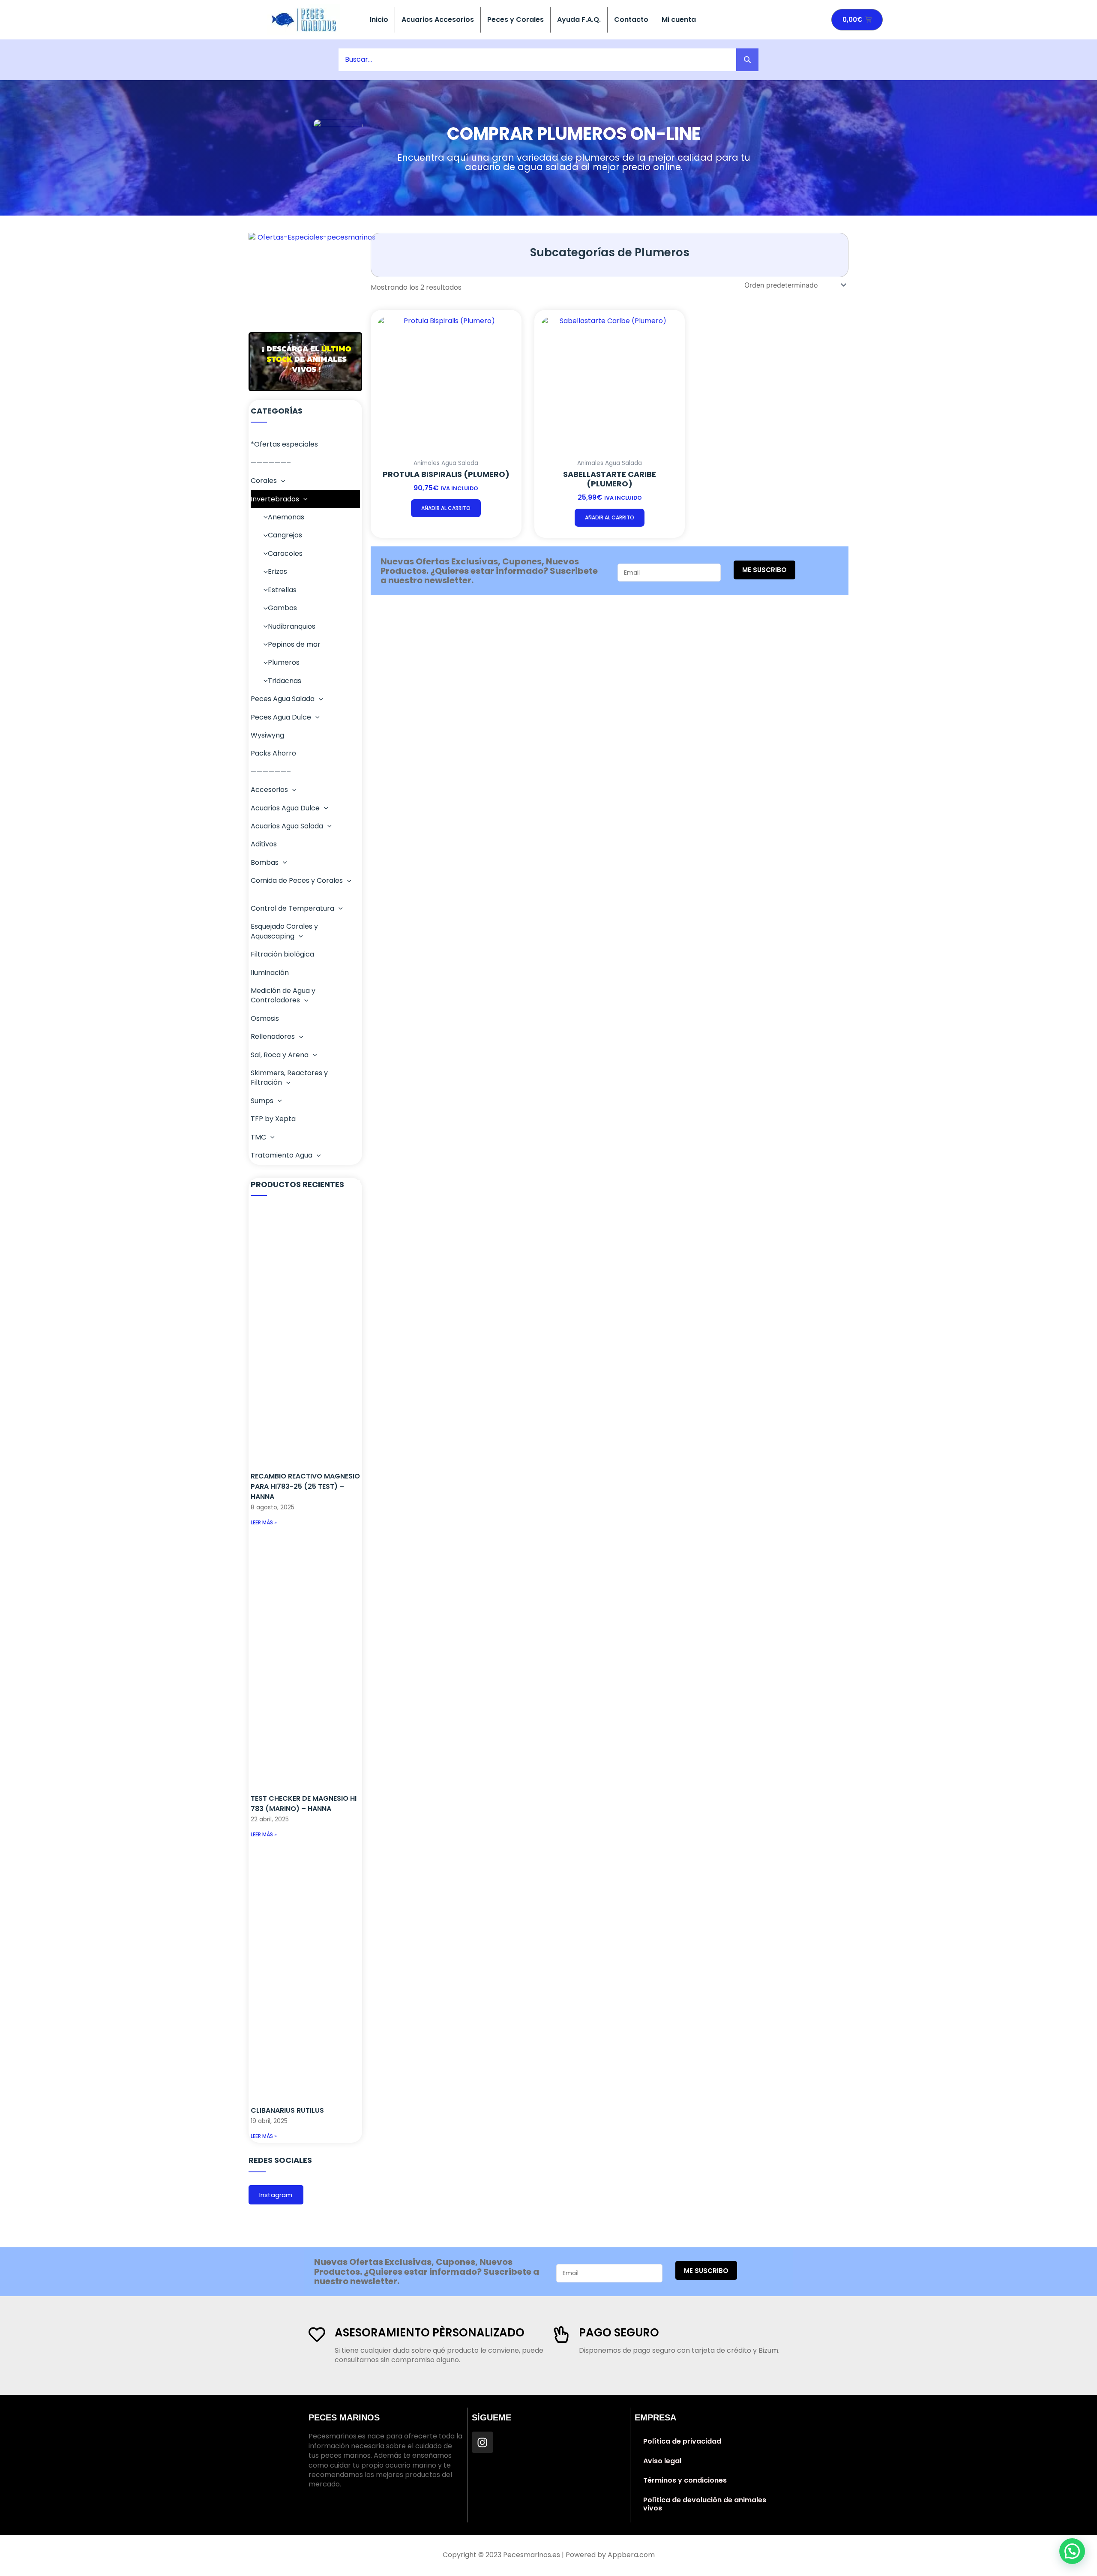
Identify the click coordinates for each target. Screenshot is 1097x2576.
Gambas (282, 608)
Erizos (277, 571)
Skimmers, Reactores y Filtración (289, 1078)
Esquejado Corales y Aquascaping (284, 931)
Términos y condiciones (685, 2480)
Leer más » (264, 1522)
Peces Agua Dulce (281, 717)
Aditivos (264, 844)
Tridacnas (285, 681)
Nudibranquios (292, 626)
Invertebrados (275, 499)
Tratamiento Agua (282, 1155)
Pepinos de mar (294, 644)
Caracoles (285, 553)
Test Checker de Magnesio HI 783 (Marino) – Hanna (304, 1804)
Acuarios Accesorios (438, 19)
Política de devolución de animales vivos (705, 2504)
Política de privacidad (682, 2441)
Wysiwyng (267, 735)
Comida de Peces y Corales (297, 880)
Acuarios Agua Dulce (285, 808)
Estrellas (282, 590)
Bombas (265, 862)
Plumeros (284, 662)
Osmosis (265, 1018)
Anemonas (286, 517)
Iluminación (270, 973)
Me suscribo (764, 570)
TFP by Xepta (273, 1119)
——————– (271, 463)
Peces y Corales (516, 19)
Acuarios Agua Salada (287, 826)
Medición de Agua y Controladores (283, 995)
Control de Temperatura (292, 908)
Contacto (631, 19)
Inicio (379, 19)
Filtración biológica (282, 954)
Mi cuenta (679, 19)
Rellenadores (273, 1036)
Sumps (262, 1101)
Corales (264, 481)
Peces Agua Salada (283, 699)
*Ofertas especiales (284, 444)
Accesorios (269, 790)
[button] (281, 481)
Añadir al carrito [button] (446, 508)
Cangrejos (285, 535)
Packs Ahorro (273, 753)
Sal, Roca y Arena (280, 1055)
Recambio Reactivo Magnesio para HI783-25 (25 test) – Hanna (305, 1486)
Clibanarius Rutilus (287, 2110)
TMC (258, 1137)
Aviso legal (662, 2461)
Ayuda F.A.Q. (579, 19)
